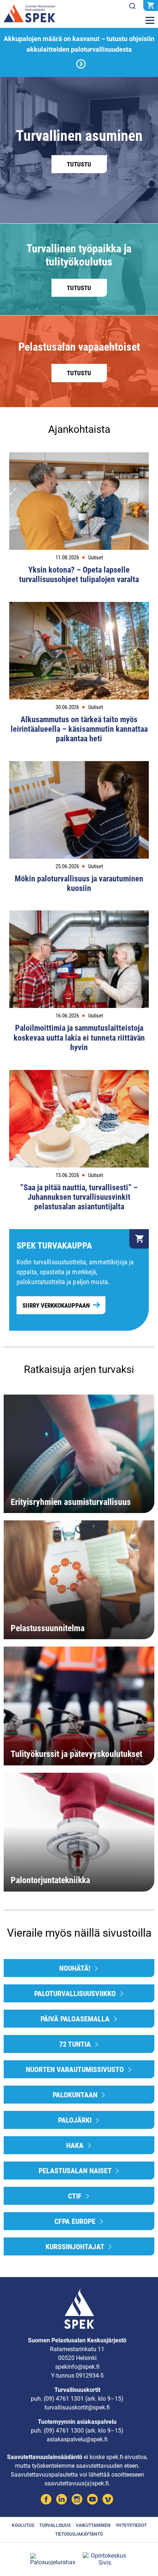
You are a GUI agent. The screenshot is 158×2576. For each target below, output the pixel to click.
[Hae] (132, 6)
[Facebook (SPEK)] (46, 2500)
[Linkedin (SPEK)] (62, 2500)
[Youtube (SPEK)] (92, 2500)
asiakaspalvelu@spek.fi (77, 2439)
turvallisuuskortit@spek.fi (77, 2407)
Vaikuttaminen (93, 2525)
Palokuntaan (76, 2095)
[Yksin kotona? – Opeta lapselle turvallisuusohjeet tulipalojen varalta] (79, 501)
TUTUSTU (79, 164)
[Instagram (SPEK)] (77, 2500)
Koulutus (23, 2525)
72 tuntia (76, 2044)
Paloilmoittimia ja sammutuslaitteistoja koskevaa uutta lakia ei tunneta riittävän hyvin (79, 1038)
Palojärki (76, 2120)
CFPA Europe (76, 2221)
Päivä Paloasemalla (76, 2019)
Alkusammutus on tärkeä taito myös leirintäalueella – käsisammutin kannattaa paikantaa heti (79, 729)
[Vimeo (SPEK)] (108, 2500)
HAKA (76, 2145)
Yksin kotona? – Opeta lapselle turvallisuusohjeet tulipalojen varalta (79, 575)
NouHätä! (76, 1968)
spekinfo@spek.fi (77, 2367)
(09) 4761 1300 (64, 2431)
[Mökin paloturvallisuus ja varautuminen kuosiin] (79, 810)
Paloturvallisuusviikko (76, 1994)
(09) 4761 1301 (64, 2399)
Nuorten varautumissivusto (76, 2069)
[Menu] (150, 21)
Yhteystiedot (131, 2525)
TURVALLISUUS (55, 2525)
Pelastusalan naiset (76, 2171)
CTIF (76, 2196)
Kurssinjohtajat (76, 2247)
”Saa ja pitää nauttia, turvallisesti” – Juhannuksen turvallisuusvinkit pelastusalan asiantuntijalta (79, 1197)
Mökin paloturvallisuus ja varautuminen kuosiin (79, 883)
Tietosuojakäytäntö (79, 2534)
